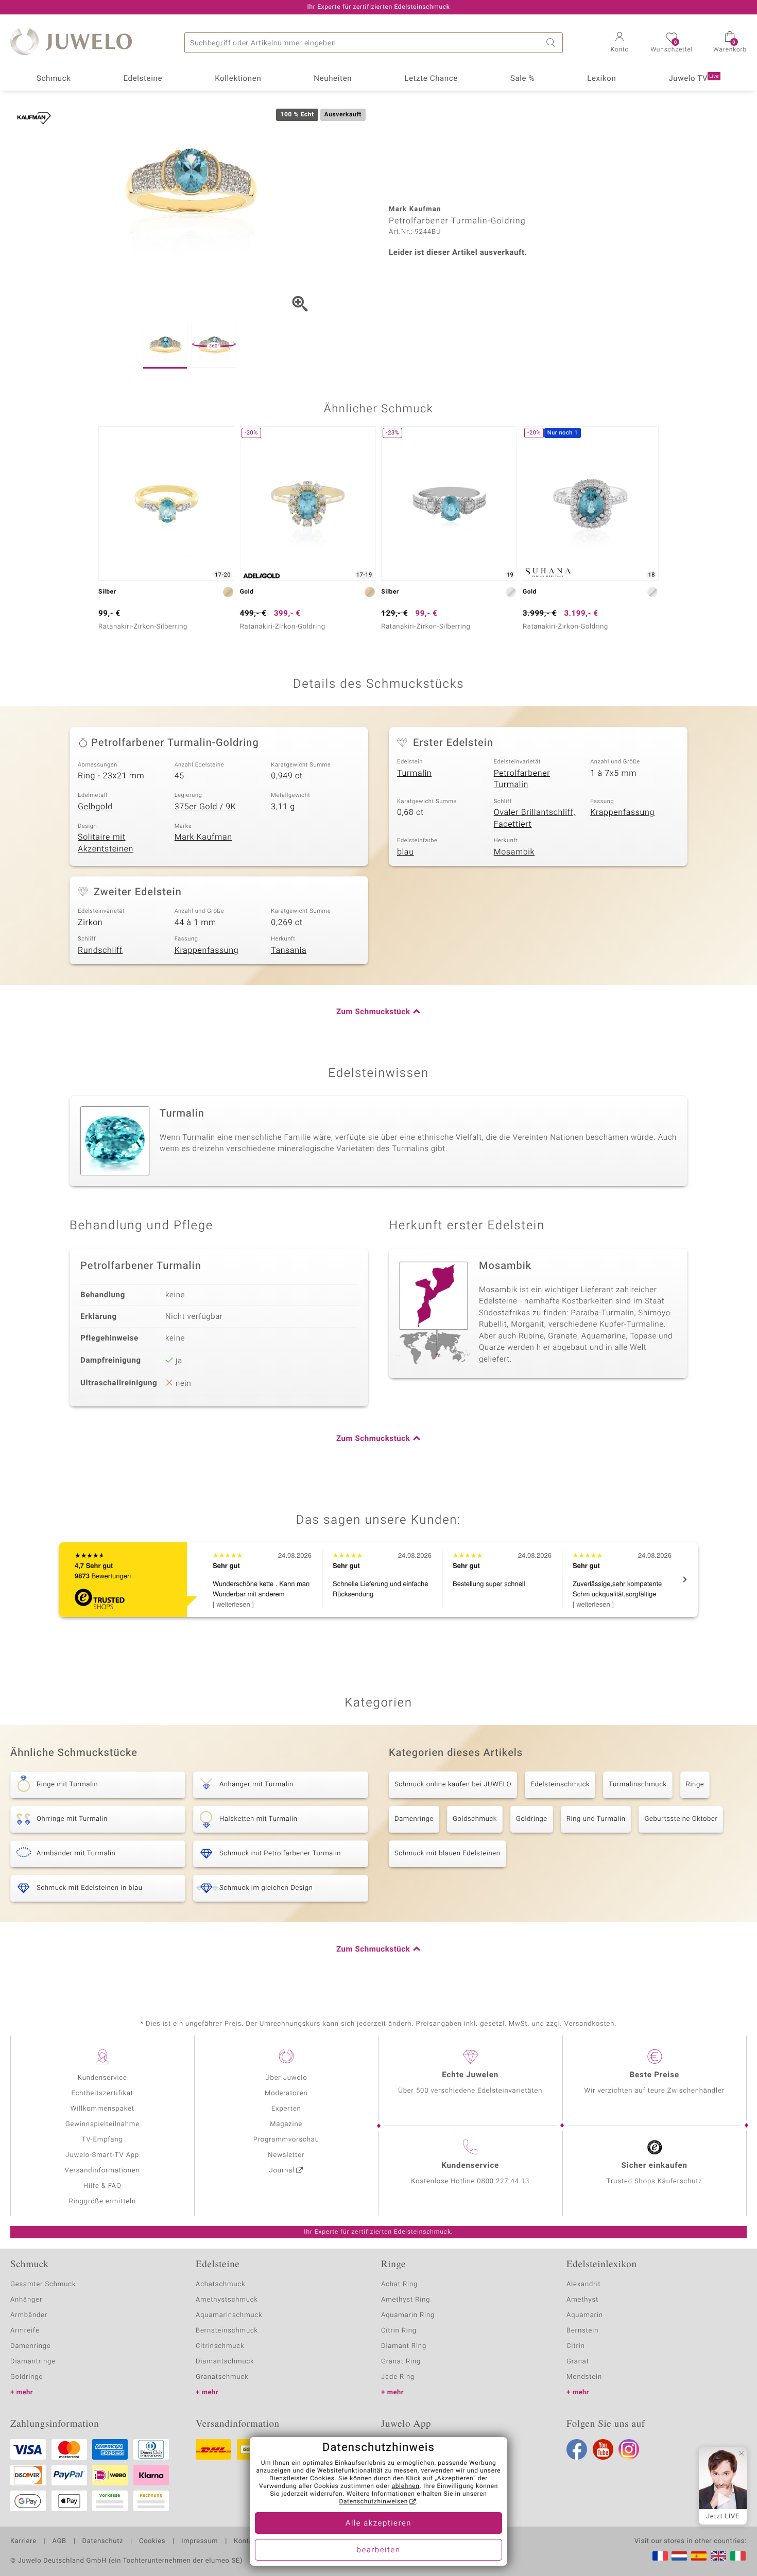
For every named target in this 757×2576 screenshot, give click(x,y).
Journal (282, 2171)
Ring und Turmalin (596, 1819)
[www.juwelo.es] (699, 2556)
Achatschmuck (221, 2284)
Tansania (289, 950)
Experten (286, 2109)
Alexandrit (583, 2284)
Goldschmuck (475, 1819)
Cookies (152, 2542)
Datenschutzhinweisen (373, 2502)
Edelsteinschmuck (560, 1785)
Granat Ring (401, 2362)
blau (406, 852)
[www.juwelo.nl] (679, 2556)
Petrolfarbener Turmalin (522, 779)
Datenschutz (103, 2542)
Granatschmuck (222, 2377)
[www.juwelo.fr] (660, 2556)
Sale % (522, 79)
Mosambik (514, 852)
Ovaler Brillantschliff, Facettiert (535, 818)
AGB (59, 2542)
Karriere (23, 2542)
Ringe (695, 1785)
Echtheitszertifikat (102, 2093)
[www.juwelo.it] (738, 2556)
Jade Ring (398, 2377)
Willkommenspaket (102, 2109)
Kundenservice (102, 2078)
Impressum (200, 2542)
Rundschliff (100, 950)
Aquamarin (585, 2315)
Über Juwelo (286, 2078)
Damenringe (414, 1819)
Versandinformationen (102, 2171)
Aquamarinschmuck (229, 2315)
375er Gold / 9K (205, 807)
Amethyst (582, 2300)
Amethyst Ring (406, 2300)
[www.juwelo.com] (718, 2556)
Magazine (286, 2124)
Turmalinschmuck (638, 1785)
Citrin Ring (399, 2331)
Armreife (25, 2331)
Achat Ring (399, 2284)
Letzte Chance (431, 79)
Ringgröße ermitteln (102, 2201)
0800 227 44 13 (503, 2181)
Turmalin (414, 773)
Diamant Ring (404, 2346)
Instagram (629, 2449)
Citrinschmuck (220, 2346)
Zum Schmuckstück (373, 1012)
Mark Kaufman (203, 837)
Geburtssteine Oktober (681, 1819)
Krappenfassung (622, 812)
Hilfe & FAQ (102, 2186)
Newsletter (286, 2155)
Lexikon (601, 79)
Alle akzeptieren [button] (378, 2523)
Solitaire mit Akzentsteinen (106, 843)
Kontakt (246, 2542)
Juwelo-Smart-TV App (102, 2155)
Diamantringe (33, 2362)
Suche (553, 43)
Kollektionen (238, 79)
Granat (578, 2362)
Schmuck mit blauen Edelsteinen (448, 1853)
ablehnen (406, 2486)
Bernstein (582, 2331)
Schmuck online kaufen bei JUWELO (453, 1785)
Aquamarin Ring (408, 2315)
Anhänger (26, 2300)
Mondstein (584, 2377)
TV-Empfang (102, 2140)
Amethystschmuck (227, 2300)
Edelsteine (143, 79)
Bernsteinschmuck (227, 2331)
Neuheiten (333, 79)
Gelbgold (95, 807)
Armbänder (29, 2315)
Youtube (603, 2449)
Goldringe (532, 1819)
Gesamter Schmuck (43, 2284)
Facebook (577, 2449)
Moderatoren (286, 2093)
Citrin (576, 2346)
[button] (620, 43)
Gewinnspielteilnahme (102, 2124)
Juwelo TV (694, 79)
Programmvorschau (286, 2140)
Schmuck (54, 79)
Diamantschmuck (225, 2362)
